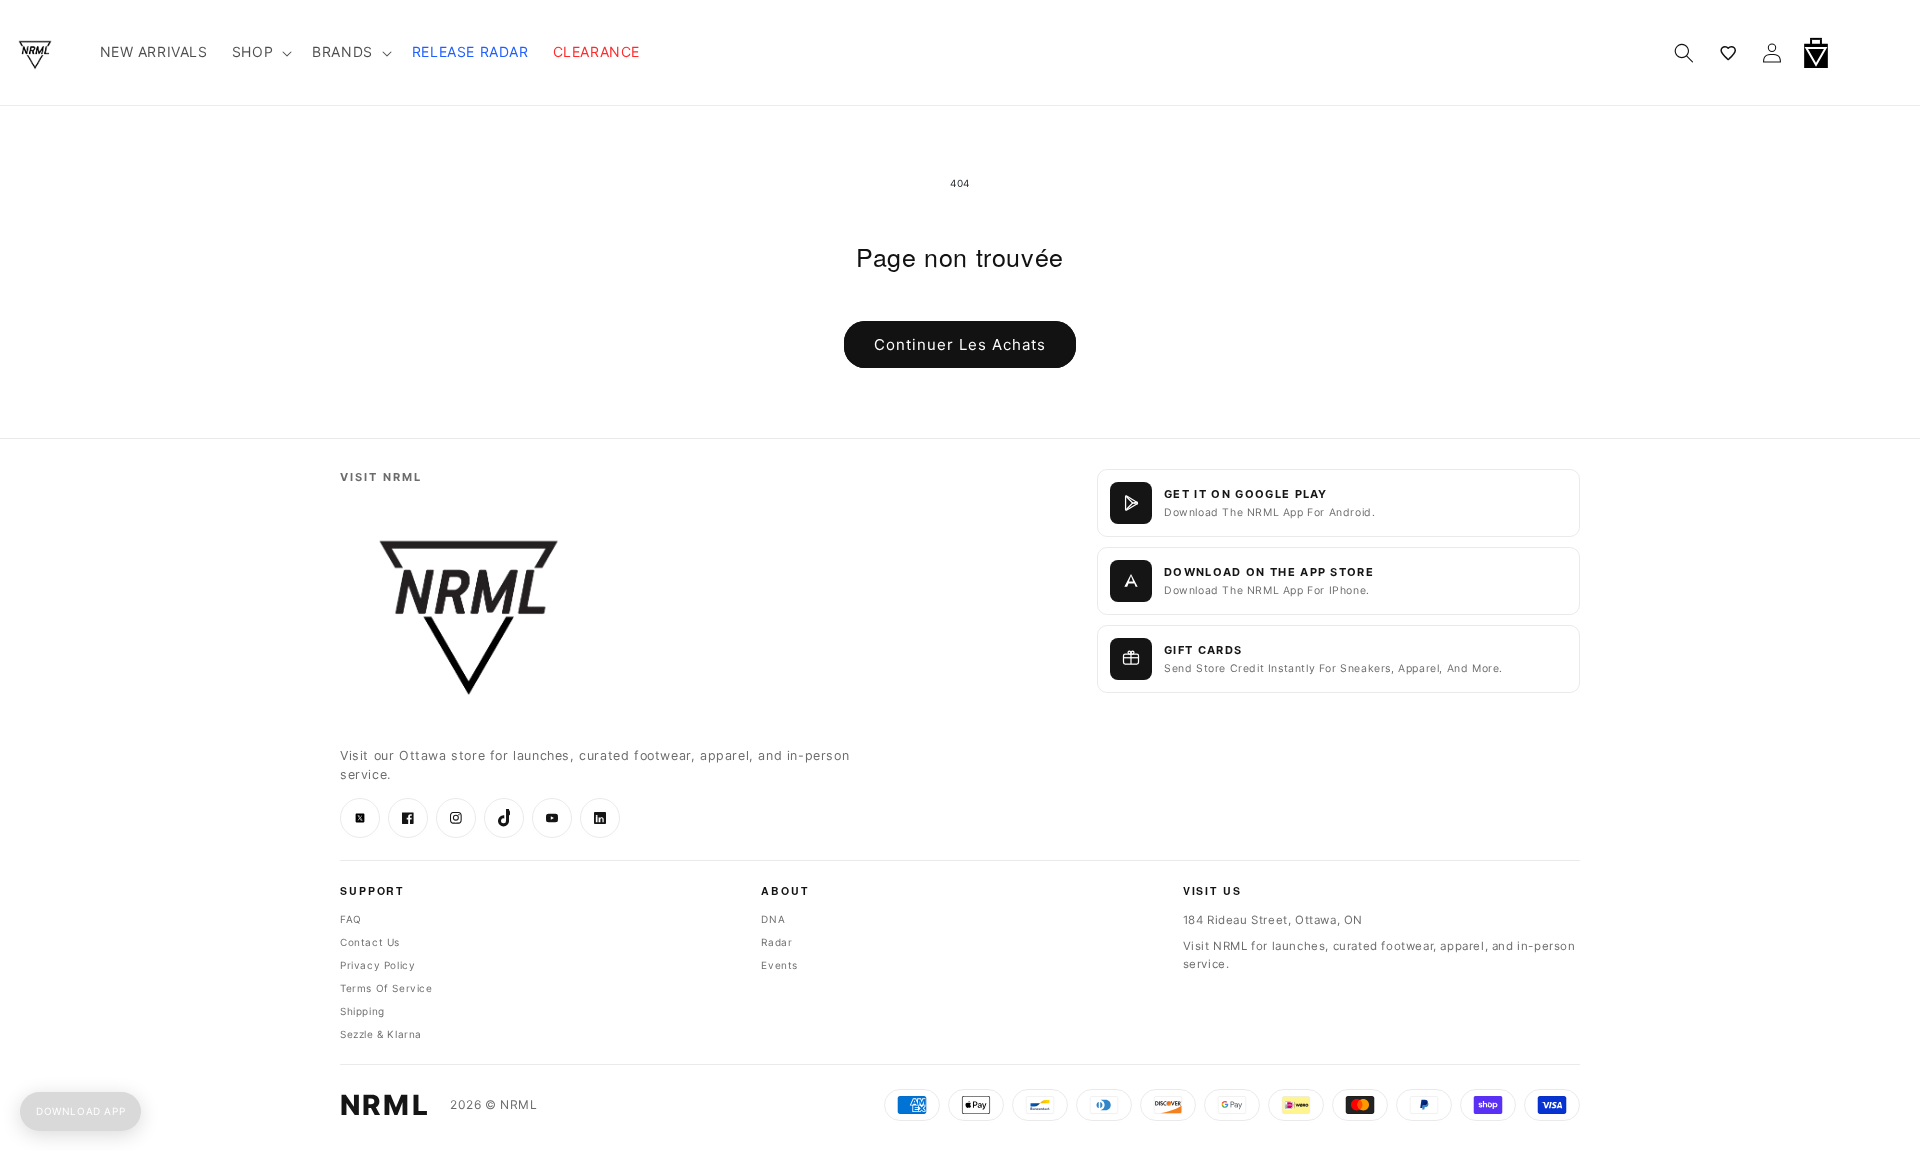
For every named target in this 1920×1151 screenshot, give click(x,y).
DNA (773, 919)
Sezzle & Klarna (381, 1034)
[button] (1868, 53)
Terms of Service (386, 988)
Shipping (362, 1011)
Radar (776, 942)
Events (779, 965)
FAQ (351, 919)
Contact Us (370, 942)
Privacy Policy (377, 965)
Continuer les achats (960, 344)
